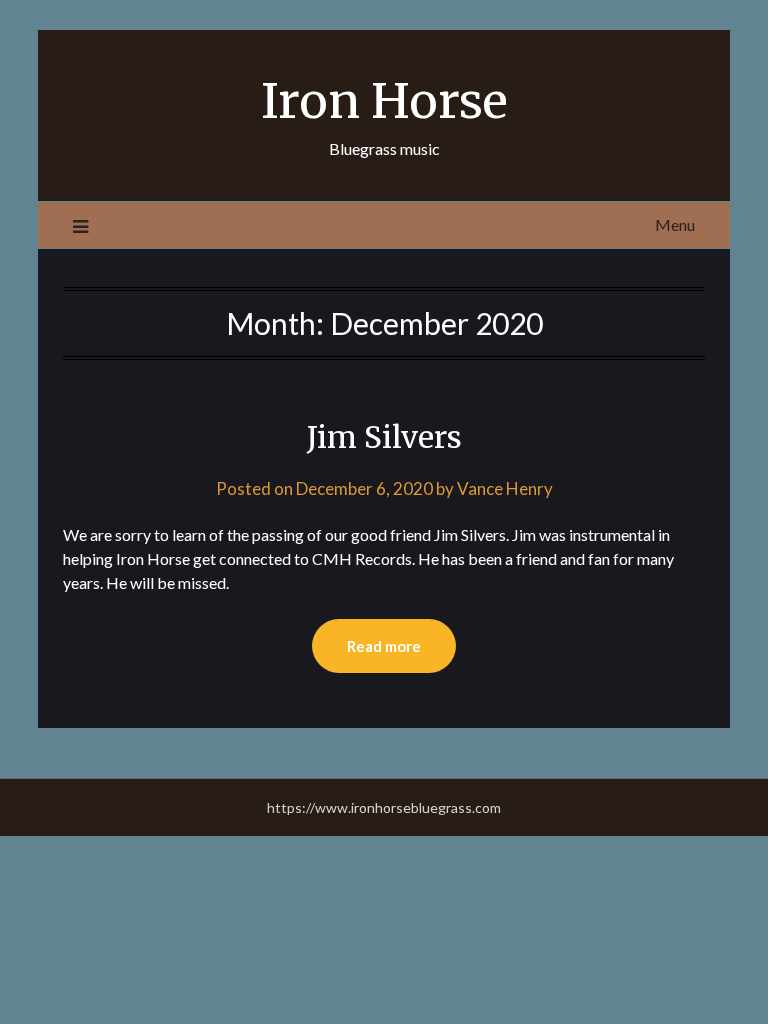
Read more (384, 646)
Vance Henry (505, 488)
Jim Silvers (384, 437)
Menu (675, 224)
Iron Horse (384, 101)
